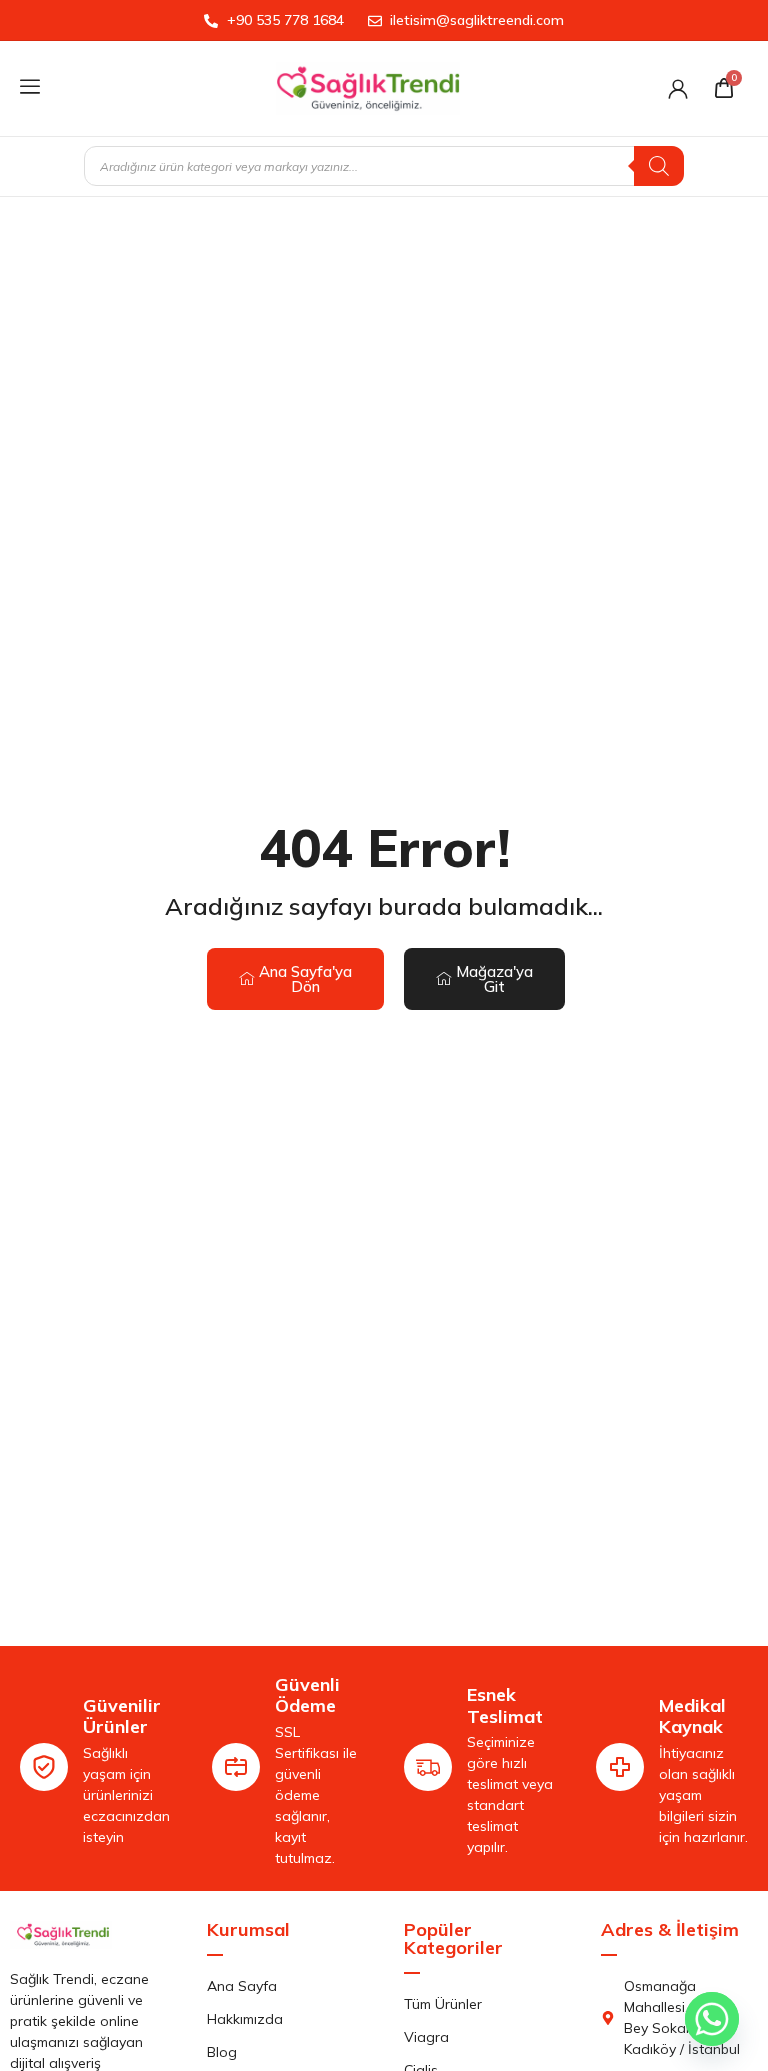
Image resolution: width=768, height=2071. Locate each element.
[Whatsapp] (712, 2019)
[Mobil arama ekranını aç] (384, 166)
